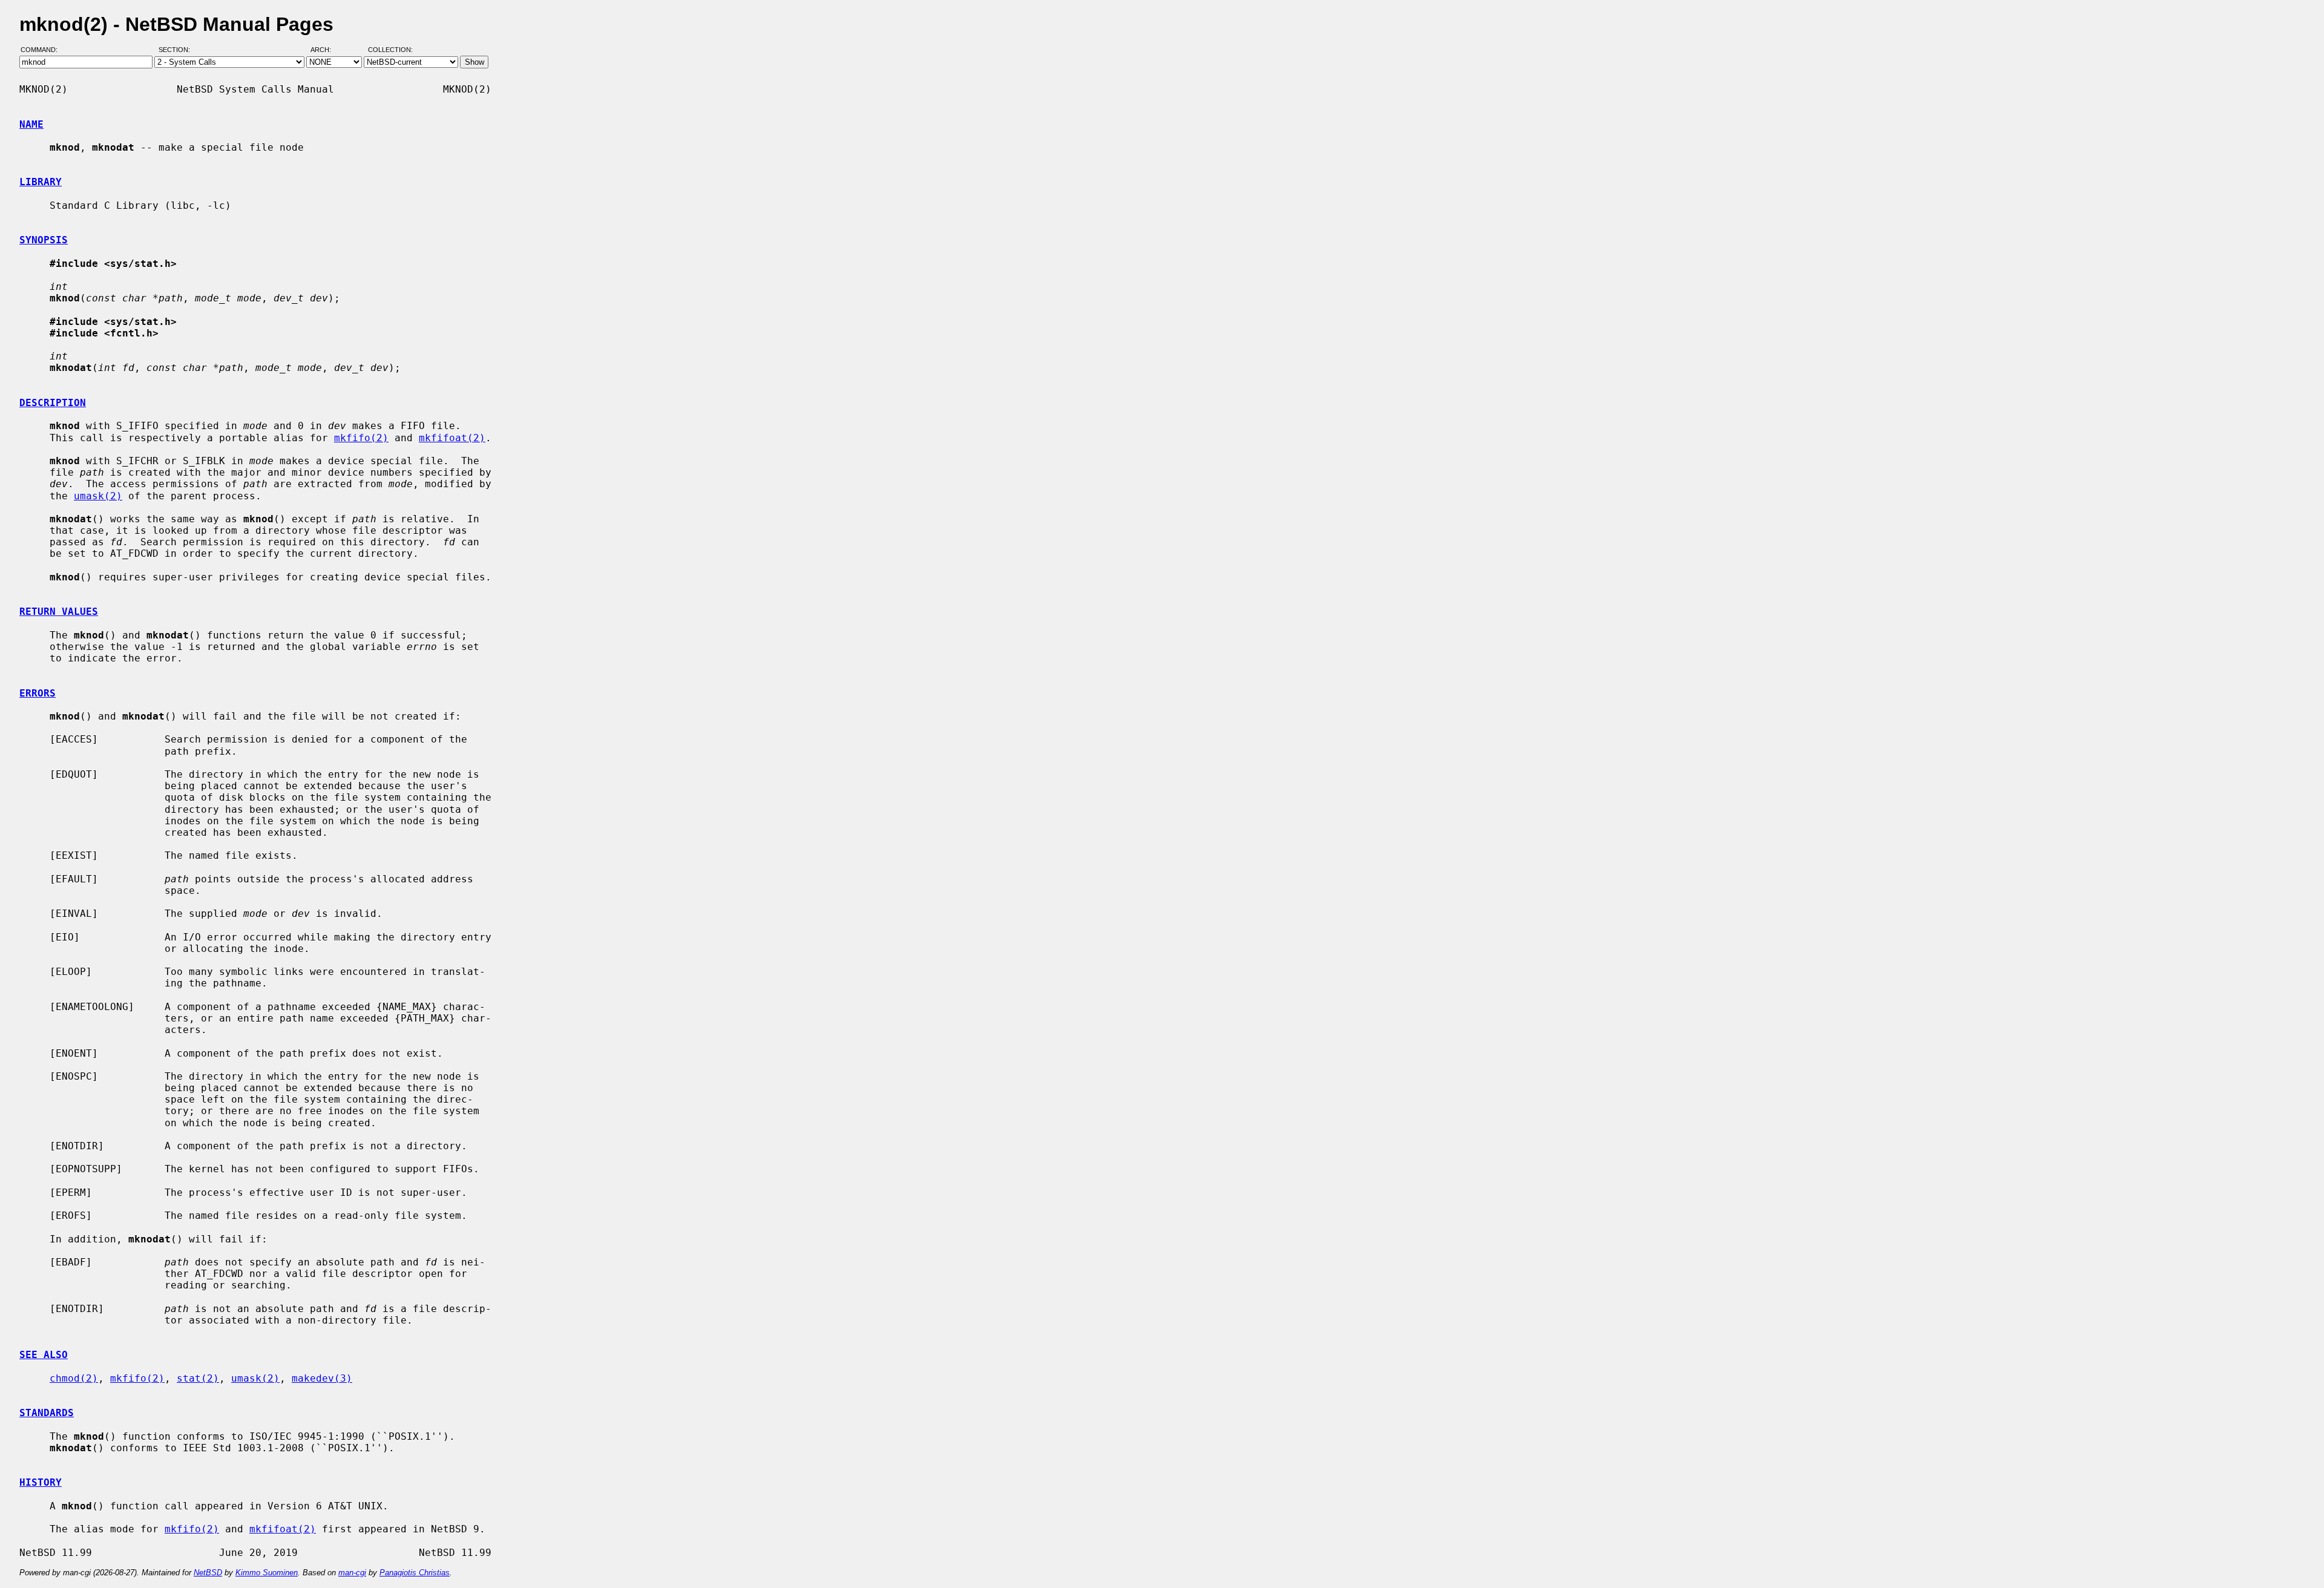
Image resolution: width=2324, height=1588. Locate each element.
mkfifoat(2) (452, 438)
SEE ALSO (44, 1355)
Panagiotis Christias (415, 1573)
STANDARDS (47, 1413)
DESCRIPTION (53, 403)
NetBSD (208, 1573)
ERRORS (38, 693)
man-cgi (352, 1573)
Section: (177, 50)
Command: (43, 50)
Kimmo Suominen (267, 1573)
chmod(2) (74, 1378)
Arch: (326, 50)
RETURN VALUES (59, 612)
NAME (31, 124)
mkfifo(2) (361, 438)
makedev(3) (322, 1378)
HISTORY (41, 1482)
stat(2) (198, 1378)
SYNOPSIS (44, 240)
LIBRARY (41, 182)
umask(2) (98, 496)
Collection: (390, 50)
